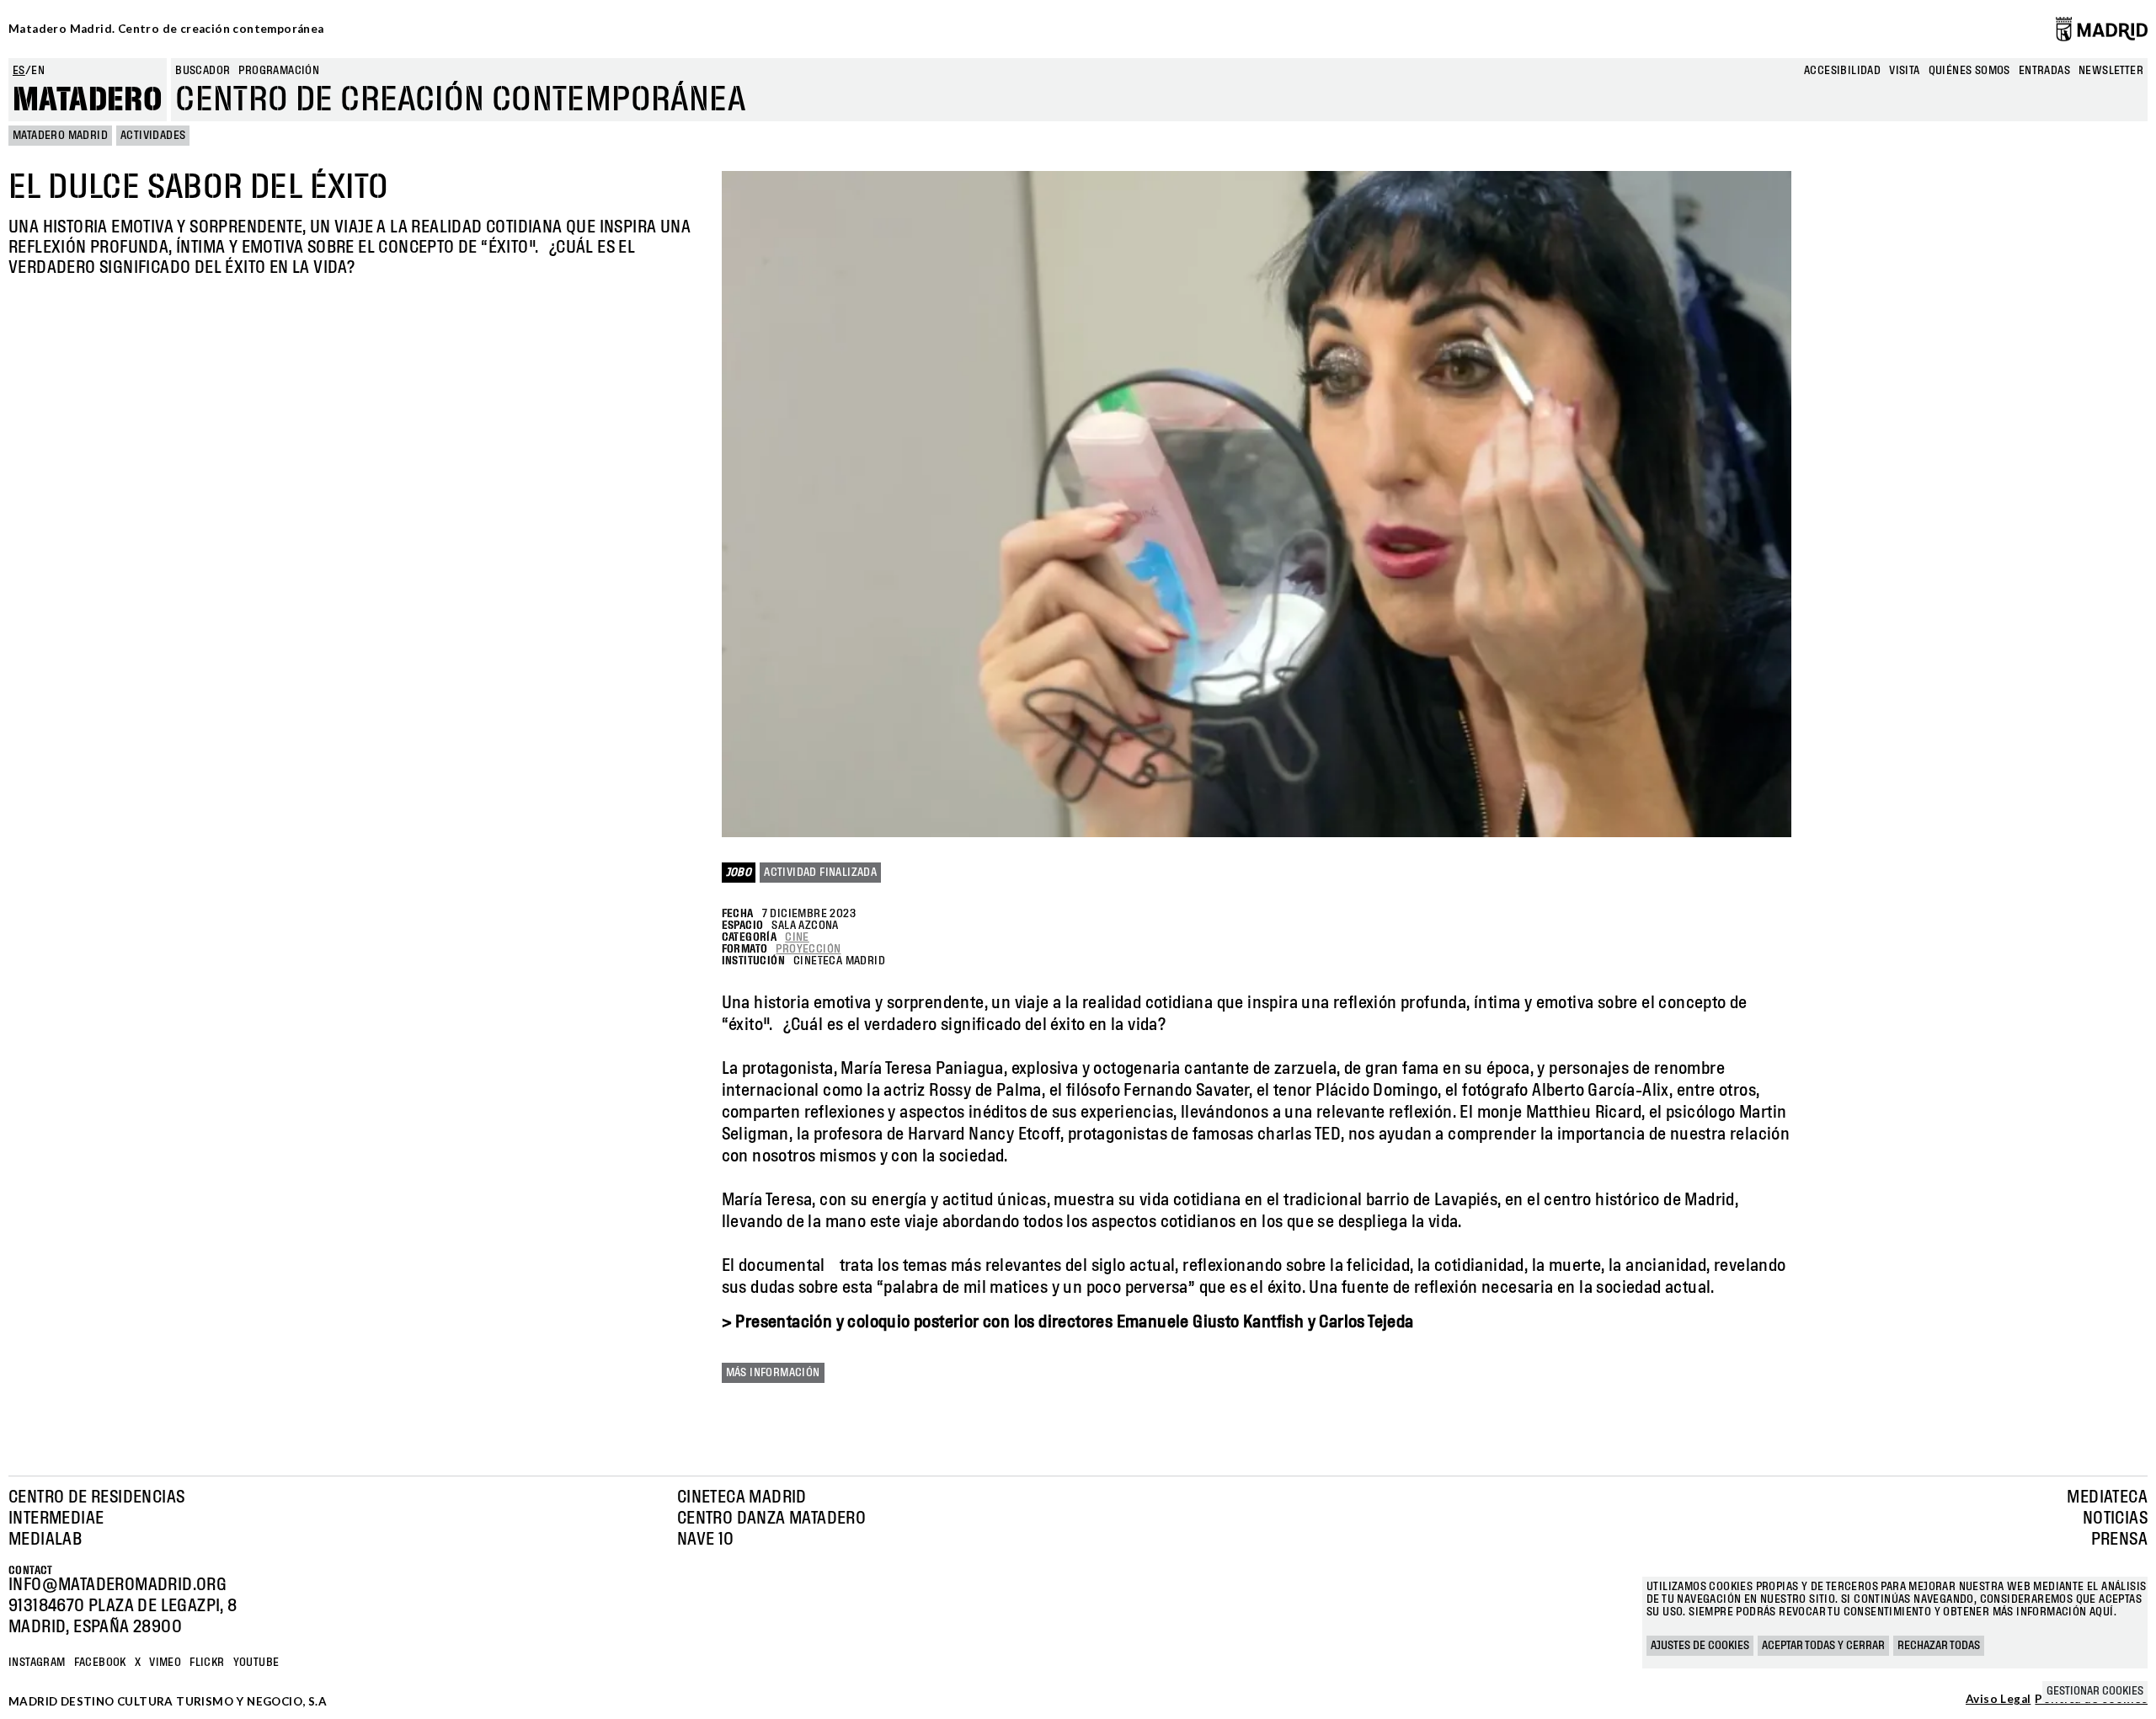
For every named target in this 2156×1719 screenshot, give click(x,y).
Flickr (207, 1663)
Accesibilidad (1842, 71)
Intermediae (56, 1519)
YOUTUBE (256, 1663)
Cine (797, 937)
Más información (773, 1373)
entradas (2044, 71)
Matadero (88, 100)
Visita (1904, 71)
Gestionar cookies (2095, 1691)
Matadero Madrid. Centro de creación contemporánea (166, 29)
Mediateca (2107, 1497)
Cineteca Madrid (742, 1497)
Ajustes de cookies (1700, 1646)
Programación (279, 71)
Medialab (45, 1540)
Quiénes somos (1969, 71)
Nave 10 (706, 1540)
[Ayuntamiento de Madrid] (2102, 29)
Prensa (2119, 1540)
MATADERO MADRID (60, 136)
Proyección (808, 949)
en (38, 71)
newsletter (2111, 71)
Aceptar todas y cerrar (1823, 1646)
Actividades (153, 136)
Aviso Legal (1998, 1700)
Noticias (2115, 1519)
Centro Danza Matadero (771, 1519)
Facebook (100, 1663)
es (19, 71)
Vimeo (165, 1663)
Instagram (37, 1663)
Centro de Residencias (96, 1497)
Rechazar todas (1939, 1646)
